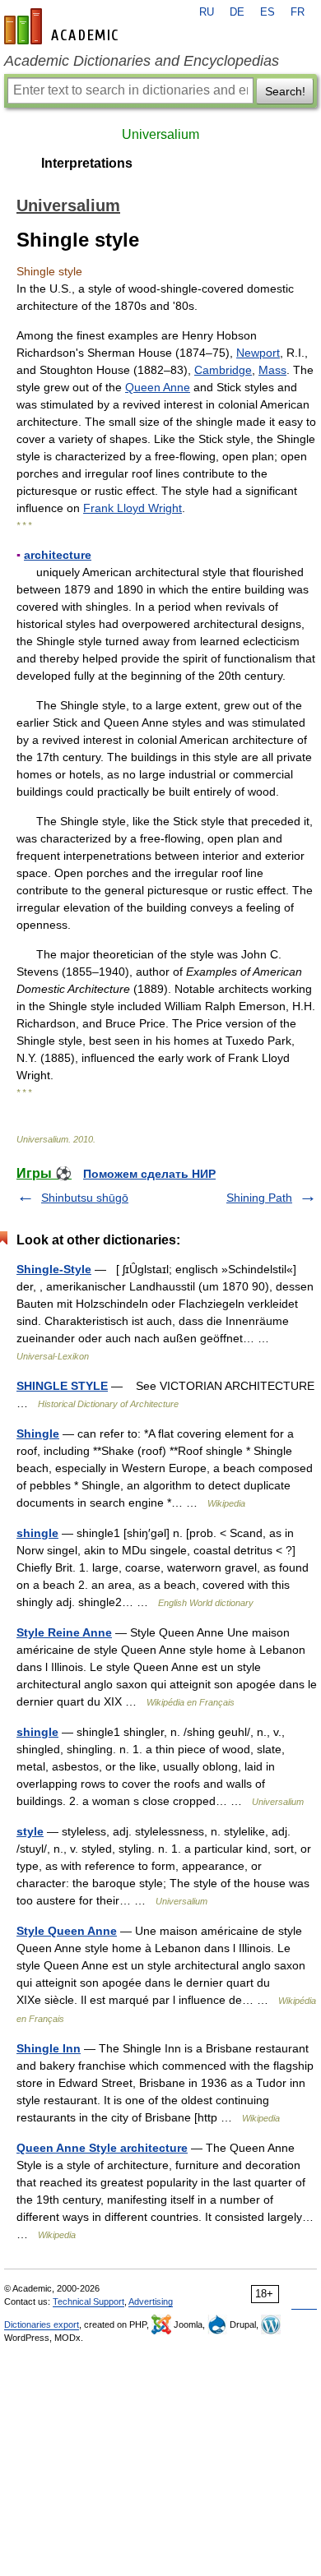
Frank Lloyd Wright (133, 508)
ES (267, 12)
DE (237, 12)
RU (207, 12)
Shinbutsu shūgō (85, 1198)
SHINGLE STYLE (62, 1386)
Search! (285, 91)
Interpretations (87, 163)
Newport (258, 353)
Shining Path (259, 1198)
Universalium (160, 134)
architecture (58, 555)
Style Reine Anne (64, 1632)
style (30, 1831)
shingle (37, 1533)
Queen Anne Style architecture (102, 2148)
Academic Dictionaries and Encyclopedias (142, 61)
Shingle (38, 1433)
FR (298, 12)
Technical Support (88, 2301)
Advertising (151, 2301)
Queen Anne (158, 387)
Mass (272, 370)
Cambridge (223, 370)
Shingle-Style (54, 1269)
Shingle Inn (49, 2048)
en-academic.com (63, 26)
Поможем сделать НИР (149, 1174)
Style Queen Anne (67, 1931)
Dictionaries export (42, 2324)
